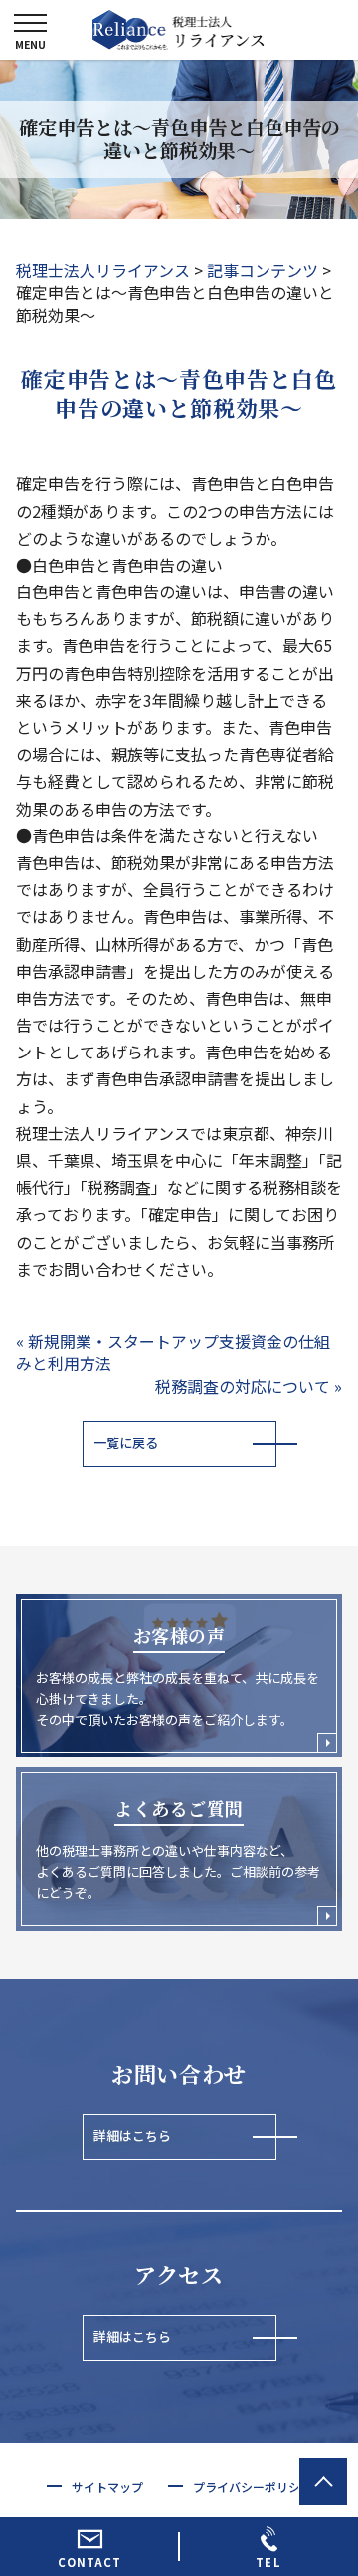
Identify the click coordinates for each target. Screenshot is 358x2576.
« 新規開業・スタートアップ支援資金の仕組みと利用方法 (173, 1352)
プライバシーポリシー (253, 2487)
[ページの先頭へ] (323, 2481)
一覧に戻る (126, 1442)
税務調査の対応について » (249, 1386)
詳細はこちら (132, 2135)
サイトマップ (107, 2487)
